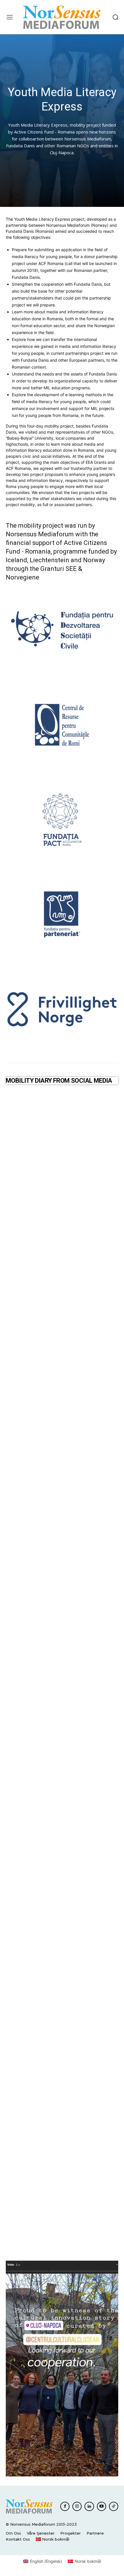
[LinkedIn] (89, 2506)
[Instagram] (77, 2506)
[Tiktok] (114, 2506)
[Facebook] (65, 2506)
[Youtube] (102, 2506)
